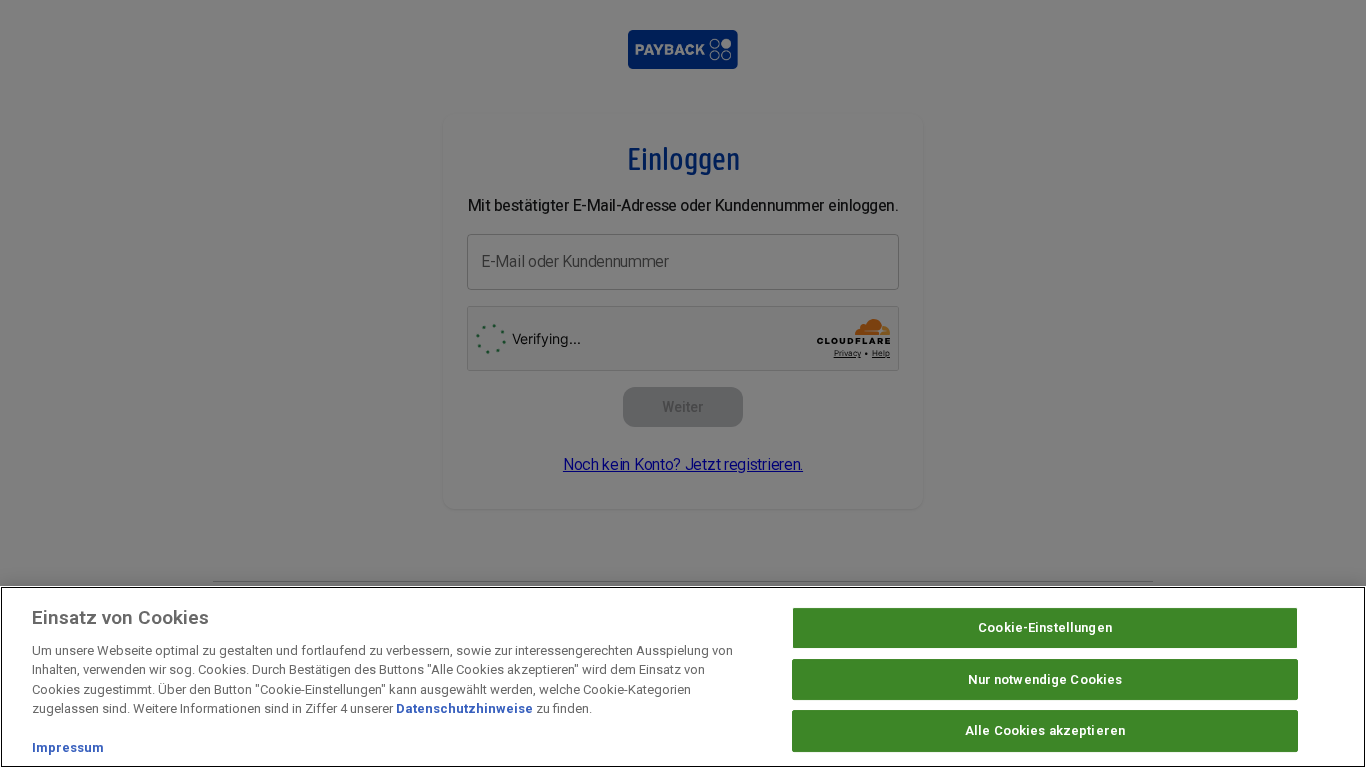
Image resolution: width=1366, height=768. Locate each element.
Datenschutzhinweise (464, 708)
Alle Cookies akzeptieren (1045, 730)
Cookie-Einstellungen (1045, 627)
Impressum (68, 747)
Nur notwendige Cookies (1045, 679)
